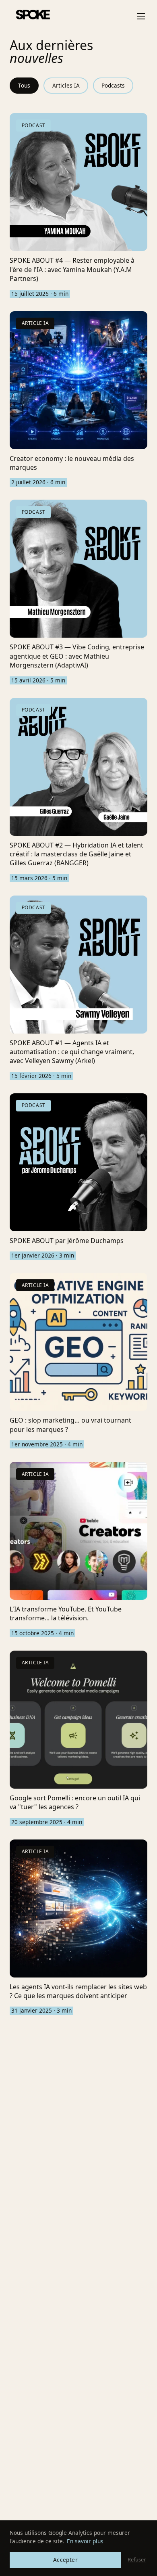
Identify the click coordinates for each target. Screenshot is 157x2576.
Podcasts (113, 85)
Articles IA (66, 85)
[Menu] (141, 16)
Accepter (65, 2560)
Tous (24, 85)
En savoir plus (85, 2541)
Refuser (137, 2559)
